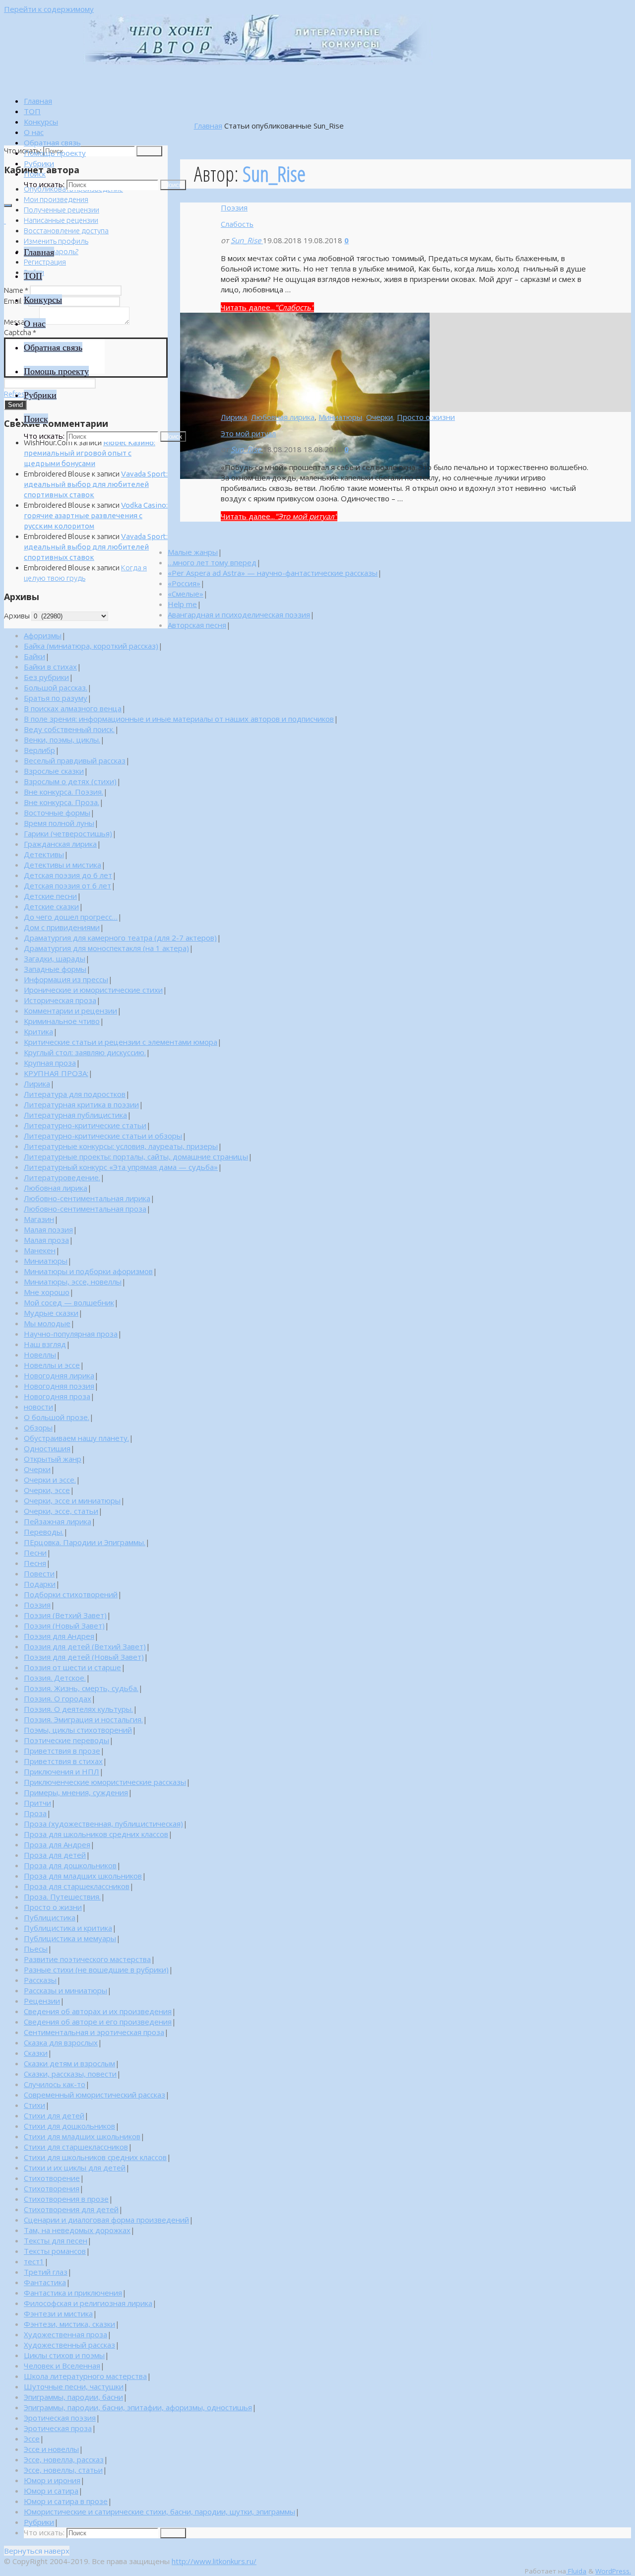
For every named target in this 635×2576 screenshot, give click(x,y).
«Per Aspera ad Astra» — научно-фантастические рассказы (273, 573)
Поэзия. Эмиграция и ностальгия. (83, 1719)
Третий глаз (46, 2272)
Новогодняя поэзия (59, 1386)
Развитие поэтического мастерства (87, 1959)
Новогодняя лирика (59, 1375)
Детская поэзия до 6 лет (68, 875)
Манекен (40, 1250)
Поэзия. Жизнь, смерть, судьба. (81, 1688)
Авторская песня (197, 625)
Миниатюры (340, 417)
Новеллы (40, 1355)
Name (16, 290)
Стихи (34, 2105)
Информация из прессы (66, 979)
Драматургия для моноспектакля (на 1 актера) (106, 948)
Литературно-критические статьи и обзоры (103, 1136)
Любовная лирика (283, 417)
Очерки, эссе (47, 1490)
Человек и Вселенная (62, 2366)
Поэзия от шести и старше (72, 1667)
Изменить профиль (56, 241)
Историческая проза (60, 1000)
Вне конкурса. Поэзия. (63, 792)
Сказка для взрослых (61, 2042)
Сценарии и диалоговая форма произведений (106, 2220)
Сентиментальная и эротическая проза (94, 2032)
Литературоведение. (62, 1177)
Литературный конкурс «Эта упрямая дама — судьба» (121, 1167)
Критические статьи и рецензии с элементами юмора (121, 1042)
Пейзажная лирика (58, 1521)
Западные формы (55, 969)
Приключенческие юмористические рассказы (105, 1782)
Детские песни (50, 896)
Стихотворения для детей (71, 2209)
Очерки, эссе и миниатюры (72, 1500)
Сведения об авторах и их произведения (98, 2011)
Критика (38, 1031)
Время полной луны (59, 823)
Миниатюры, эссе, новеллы (73, 1282)
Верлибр (39, 750)
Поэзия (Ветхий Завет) (65, 1615)
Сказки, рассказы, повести (70, 2074)
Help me (182, 604)
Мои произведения (56, 199)
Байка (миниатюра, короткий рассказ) (91, 646)
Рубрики (39, 2522)
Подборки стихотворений (71, 1594)
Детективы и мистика (63, 865)
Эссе (32, 2439)
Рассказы (40, 1980)
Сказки (36, 2053)
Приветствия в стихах (63, 1761)
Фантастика (45, 2282)
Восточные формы (57, 813)
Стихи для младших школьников (82, 2136)
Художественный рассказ (69, 2345)
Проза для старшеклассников (77, 1886)
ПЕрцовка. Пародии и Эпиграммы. (85, 1542)
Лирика (234, 417)
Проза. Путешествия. (62, 1897)
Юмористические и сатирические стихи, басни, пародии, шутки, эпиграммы (159, 2511)
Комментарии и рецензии (70, 1011)
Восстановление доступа (66, 231)
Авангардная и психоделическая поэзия (239, 614)
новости (38, 1407)
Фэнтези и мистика (58, 2313)
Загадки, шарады (55, 958)
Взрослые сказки (54, 771)
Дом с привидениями (62, 927)
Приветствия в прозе (62, 1751)
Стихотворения (52, 2188)
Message (21, 322)
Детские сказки (51, 906)
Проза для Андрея (57, 1844)
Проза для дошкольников (70, 1865)
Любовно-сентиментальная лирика (87, 1198)
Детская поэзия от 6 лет (67, 885)
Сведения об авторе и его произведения (98, 2022)
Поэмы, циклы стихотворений (78, 1730)
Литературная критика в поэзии (81, 1104)
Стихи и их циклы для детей (75, 2168)
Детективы (44, 854)
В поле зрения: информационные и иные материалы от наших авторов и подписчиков (179, 719)
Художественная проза (65, 2334)
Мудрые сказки (51, 1313)
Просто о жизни (426, 417)
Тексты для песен (56, 2240)
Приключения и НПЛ (62, 1771)
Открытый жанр (53, 1459)
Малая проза (46, 1240)
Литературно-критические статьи (85, 1125)
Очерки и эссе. (50, 1480)
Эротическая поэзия (60, 2418)
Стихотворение (52, 2178)
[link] (35, 174)
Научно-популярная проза (71, 1334)
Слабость (237, 224)
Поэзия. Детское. (55, 1678)
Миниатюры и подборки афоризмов (88, 1271)
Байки (34, 656)
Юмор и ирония (52, 2480)
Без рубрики (46, 677)
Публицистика (50, 1917)
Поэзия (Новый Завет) (64, 1626)
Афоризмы (43, 635)
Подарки (40, 1584)
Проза (35, 1813)
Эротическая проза (58, 2428)
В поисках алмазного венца (73, 708)
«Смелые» (186, 594)
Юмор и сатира (51, 2491)
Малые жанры (193, 552)
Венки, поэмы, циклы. (62, 740)
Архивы (17, 616)
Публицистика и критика (68, 1928)
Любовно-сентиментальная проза (85, 1209)
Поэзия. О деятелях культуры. (78, 1709)
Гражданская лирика (60, 844)
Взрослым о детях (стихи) (70, 781)
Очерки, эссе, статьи (61, 1511)
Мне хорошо (47, 1292)
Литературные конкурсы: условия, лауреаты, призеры (121, 1146)
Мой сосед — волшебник (69, 1302)
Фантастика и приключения (73, 2293)
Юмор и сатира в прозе (66, 2501)
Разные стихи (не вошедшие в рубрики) (96, 1969)
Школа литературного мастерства (85, 2376)
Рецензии (42, 2001)
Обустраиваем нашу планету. (76, 1438)
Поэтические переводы (66, 1740)
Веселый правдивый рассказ (75, 760)
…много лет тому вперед (212, 562)
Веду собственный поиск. (69, 729)
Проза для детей (55, 1855)
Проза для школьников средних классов (96, 1834)
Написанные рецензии (61, 220)
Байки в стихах (50, 667)
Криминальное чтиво (62, 1021)
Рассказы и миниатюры (65, 1990)
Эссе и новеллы (51, 2449)
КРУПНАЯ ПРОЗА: (56, 1073)
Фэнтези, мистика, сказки (69, 2324)
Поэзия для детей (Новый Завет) (84, 1657)
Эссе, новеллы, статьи (63, 2470)
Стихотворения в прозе (66, 2199)
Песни (35, 1553)
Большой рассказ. (56, 687)
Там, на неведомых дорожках (77, 2230)
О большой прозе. (57, 1417)
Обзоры (38, 1427)
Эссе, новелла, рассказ (64, 2459)
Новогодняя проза (57, 1396)
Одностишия (47, 1448)
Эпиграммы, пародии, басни (73, 2397)
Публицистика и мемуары (70, 1938)
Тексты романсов (55, 2251)
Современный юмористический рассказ (95, 2095)
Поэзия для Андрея (59, 1636)
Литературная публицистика (75, 1115)
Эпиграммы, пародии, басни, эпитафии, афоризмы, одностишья (138, 2407)
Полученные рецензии (62, 210)
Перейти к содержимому (49, 9)
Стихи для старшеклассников (76, 2147)
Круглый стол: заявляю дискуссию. (85, 1052)
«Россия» (184, 583)
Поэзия (234, 207)
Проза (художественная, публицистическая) (103, 1824)
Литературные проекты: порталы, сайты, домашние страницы (136, 1156)
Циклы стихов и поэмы (64, 2355)
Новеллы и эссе (52, 1365)
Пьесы (36, 1949)
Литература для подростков (75, 1094)
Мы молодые (47, 1323)
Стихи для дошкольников (69, 2126)
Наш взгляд (45, 1344)
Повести (39, 1573)
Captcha (20, 332)
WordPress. (613, 2571)
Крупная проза (50, 1063)
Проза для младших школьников (83, 1876)
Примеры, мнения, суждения (76, 1792)
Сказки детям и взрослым (69, 2063)
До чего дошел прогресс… (71, 917)
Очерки (380, 417)
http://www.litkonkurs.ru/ (214, 2561)
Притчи (37, 1803)
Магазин (39, 1219)
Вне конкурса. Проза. (62, 802)
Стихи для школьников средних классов (95, 2157)
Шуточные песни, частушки (74, 2386)
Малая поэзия (48, 1229)
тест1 (34, 2261)
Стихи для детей (54, 2115)
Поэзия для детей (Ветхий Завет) (85, 1646)
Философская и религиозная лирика (88, 2303)
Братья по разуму (56, 698)
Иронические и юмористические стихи (93, 990)
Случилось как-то (55, 2084)
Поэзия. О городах (58, 1698)
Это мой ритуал (248, 433)
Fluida (576, 2571)
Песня (35, 1563)
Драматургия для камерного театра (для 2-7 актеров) (120, 938)
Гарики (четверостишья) (68, 833)
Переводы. (44, 1532)
